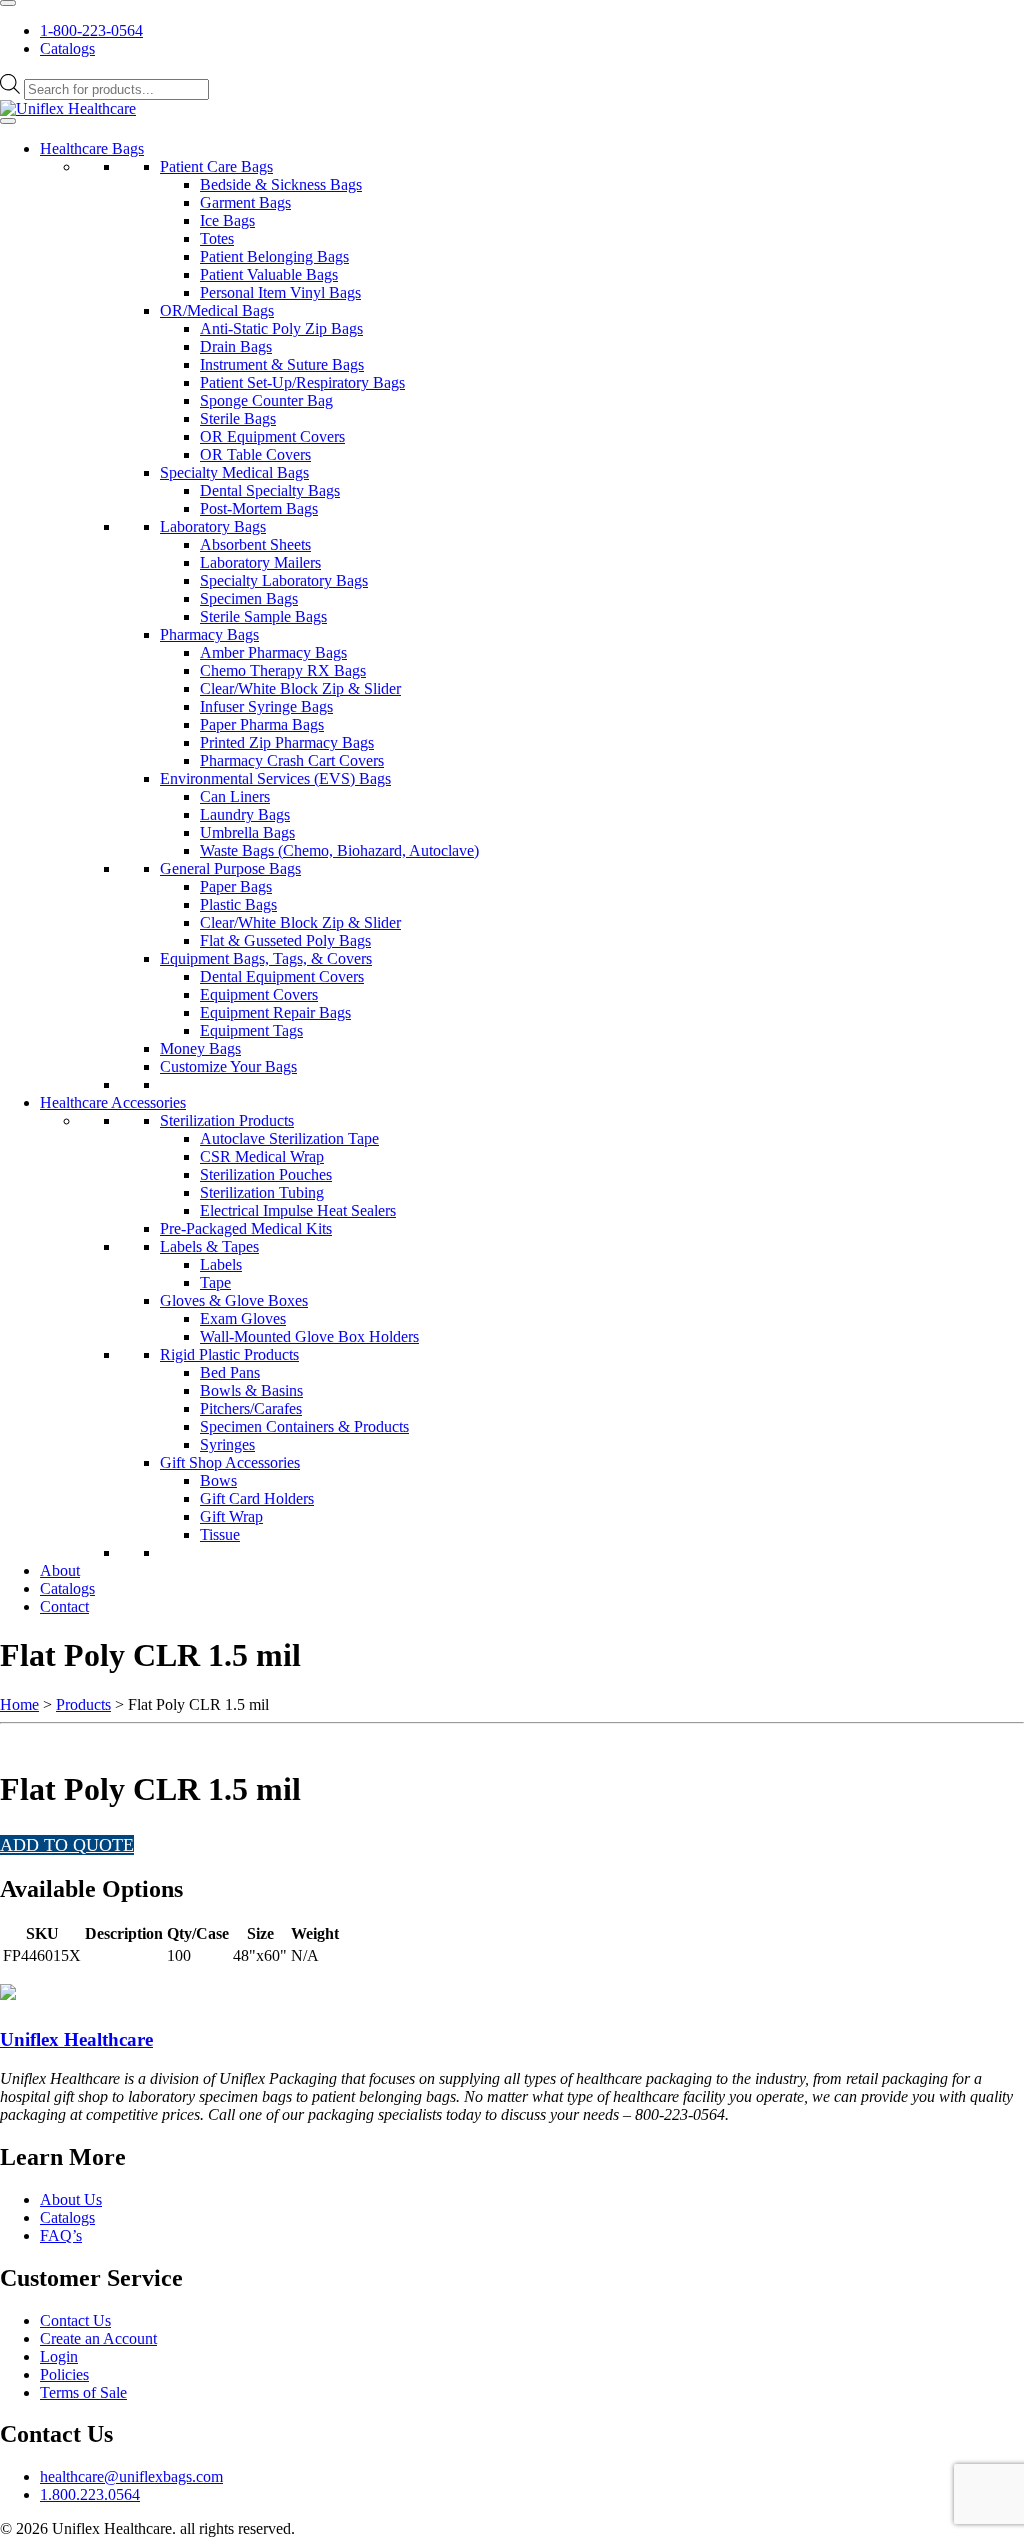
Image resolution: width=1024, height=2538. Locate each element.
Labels (221, 1264)
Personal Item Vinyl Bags (280, 292)
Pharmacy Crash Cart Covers (292, 760)
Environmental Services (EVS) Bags (275, 778)
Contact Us (75, 2320)
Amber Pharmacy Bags (273, 652)
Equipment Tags (251, 1030)
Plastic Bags (238, 904)
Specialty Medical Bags (234, 472)
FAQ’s (61, 2235)
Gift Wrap (231, 1516)
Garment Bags (245, 202)
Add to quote (67, 1845)
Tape (215, 1282)
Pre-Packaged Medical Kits (246, 1228)
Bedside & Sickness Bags (281, 184)
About (60, 1570)
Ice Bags (227, 220)
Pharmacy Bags (209, 634)
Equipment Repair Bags (275, 1012)
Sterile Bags (238, 418)
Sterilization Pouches (266, 1174)
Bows (218, 1480)
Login (59, 2356)
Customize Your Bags (228, 1066)
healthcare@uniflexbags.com (131, 2476)
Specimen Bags (249, 598)
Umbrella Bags (247, 832)
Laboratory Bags (213, 526)
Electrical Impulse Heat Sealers (298, 1210)
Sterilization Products (227, 1120)
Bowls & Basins (251, 1390)
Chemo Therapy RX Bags (283, 670)
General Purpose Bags (230, 868)
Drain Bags (236, 346)
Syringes (227, 1444)
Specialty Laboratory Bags (284, 580)
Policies (64, 2374)
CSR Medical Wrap (262, 1156)
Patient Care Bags (216, 166)
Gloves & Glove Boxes (234, 1300)
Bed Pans (230, 1372)
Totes (217, 238)
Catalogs (67, 48)
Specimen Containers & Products (304, 1426)
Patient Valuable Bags (269, 274)
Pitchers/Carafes (251, 1408)
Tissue (220, 1534)
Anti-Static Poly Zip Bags (281, 328)
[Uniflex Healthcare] (68, 108)
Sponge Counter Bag (266, 400)
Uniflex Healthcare (76, 2039)
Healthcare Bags (92, 148)
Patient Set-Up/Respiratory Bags (302, 382)
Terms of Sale (83, 2392)
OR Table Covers (255, 454)
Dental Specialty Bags (270, 490)
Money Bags (200, 1048)
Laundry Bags (245, 814)
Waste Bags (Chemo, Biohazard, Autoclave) (339, 850)
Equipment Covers (259, 994)
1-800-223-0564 (91, 30)
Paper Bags (236, 886)
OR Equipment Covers (272, 436)
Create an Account (98, 2338)
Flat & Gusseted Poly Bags (285, 940)
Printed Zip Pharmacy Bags (287, 742)
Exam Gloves (243, 1318)
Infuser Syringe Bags (266, 706)
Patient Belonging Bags (274, 256)
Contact (64, 1606)
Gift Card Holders (257, 1498)
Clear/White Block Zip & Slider (300, 688)
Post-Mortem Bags (259, 508)
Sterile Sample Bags (263, 616)
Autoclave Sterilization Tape (289, 1138)
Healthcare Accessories (113, 1102)
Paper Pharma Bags (262, 724)
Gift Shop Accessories (230, 1462)
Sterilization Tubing (262, 1192)
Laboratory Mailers (260, 562)
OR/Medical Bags (217, 310)
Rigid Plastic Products (229, 1354)
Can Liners (235, 796)
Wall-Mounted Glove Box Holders (309, 1336)
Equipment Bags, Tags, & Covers (266, 958)
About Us (71, 2199)
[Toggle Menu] (8, 3)
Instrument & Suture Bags (282, 364)
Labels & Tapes (209, 1246)
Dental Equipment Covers (282, 976)
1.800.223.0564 (90, 2494)
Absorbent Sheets (255, 544)
